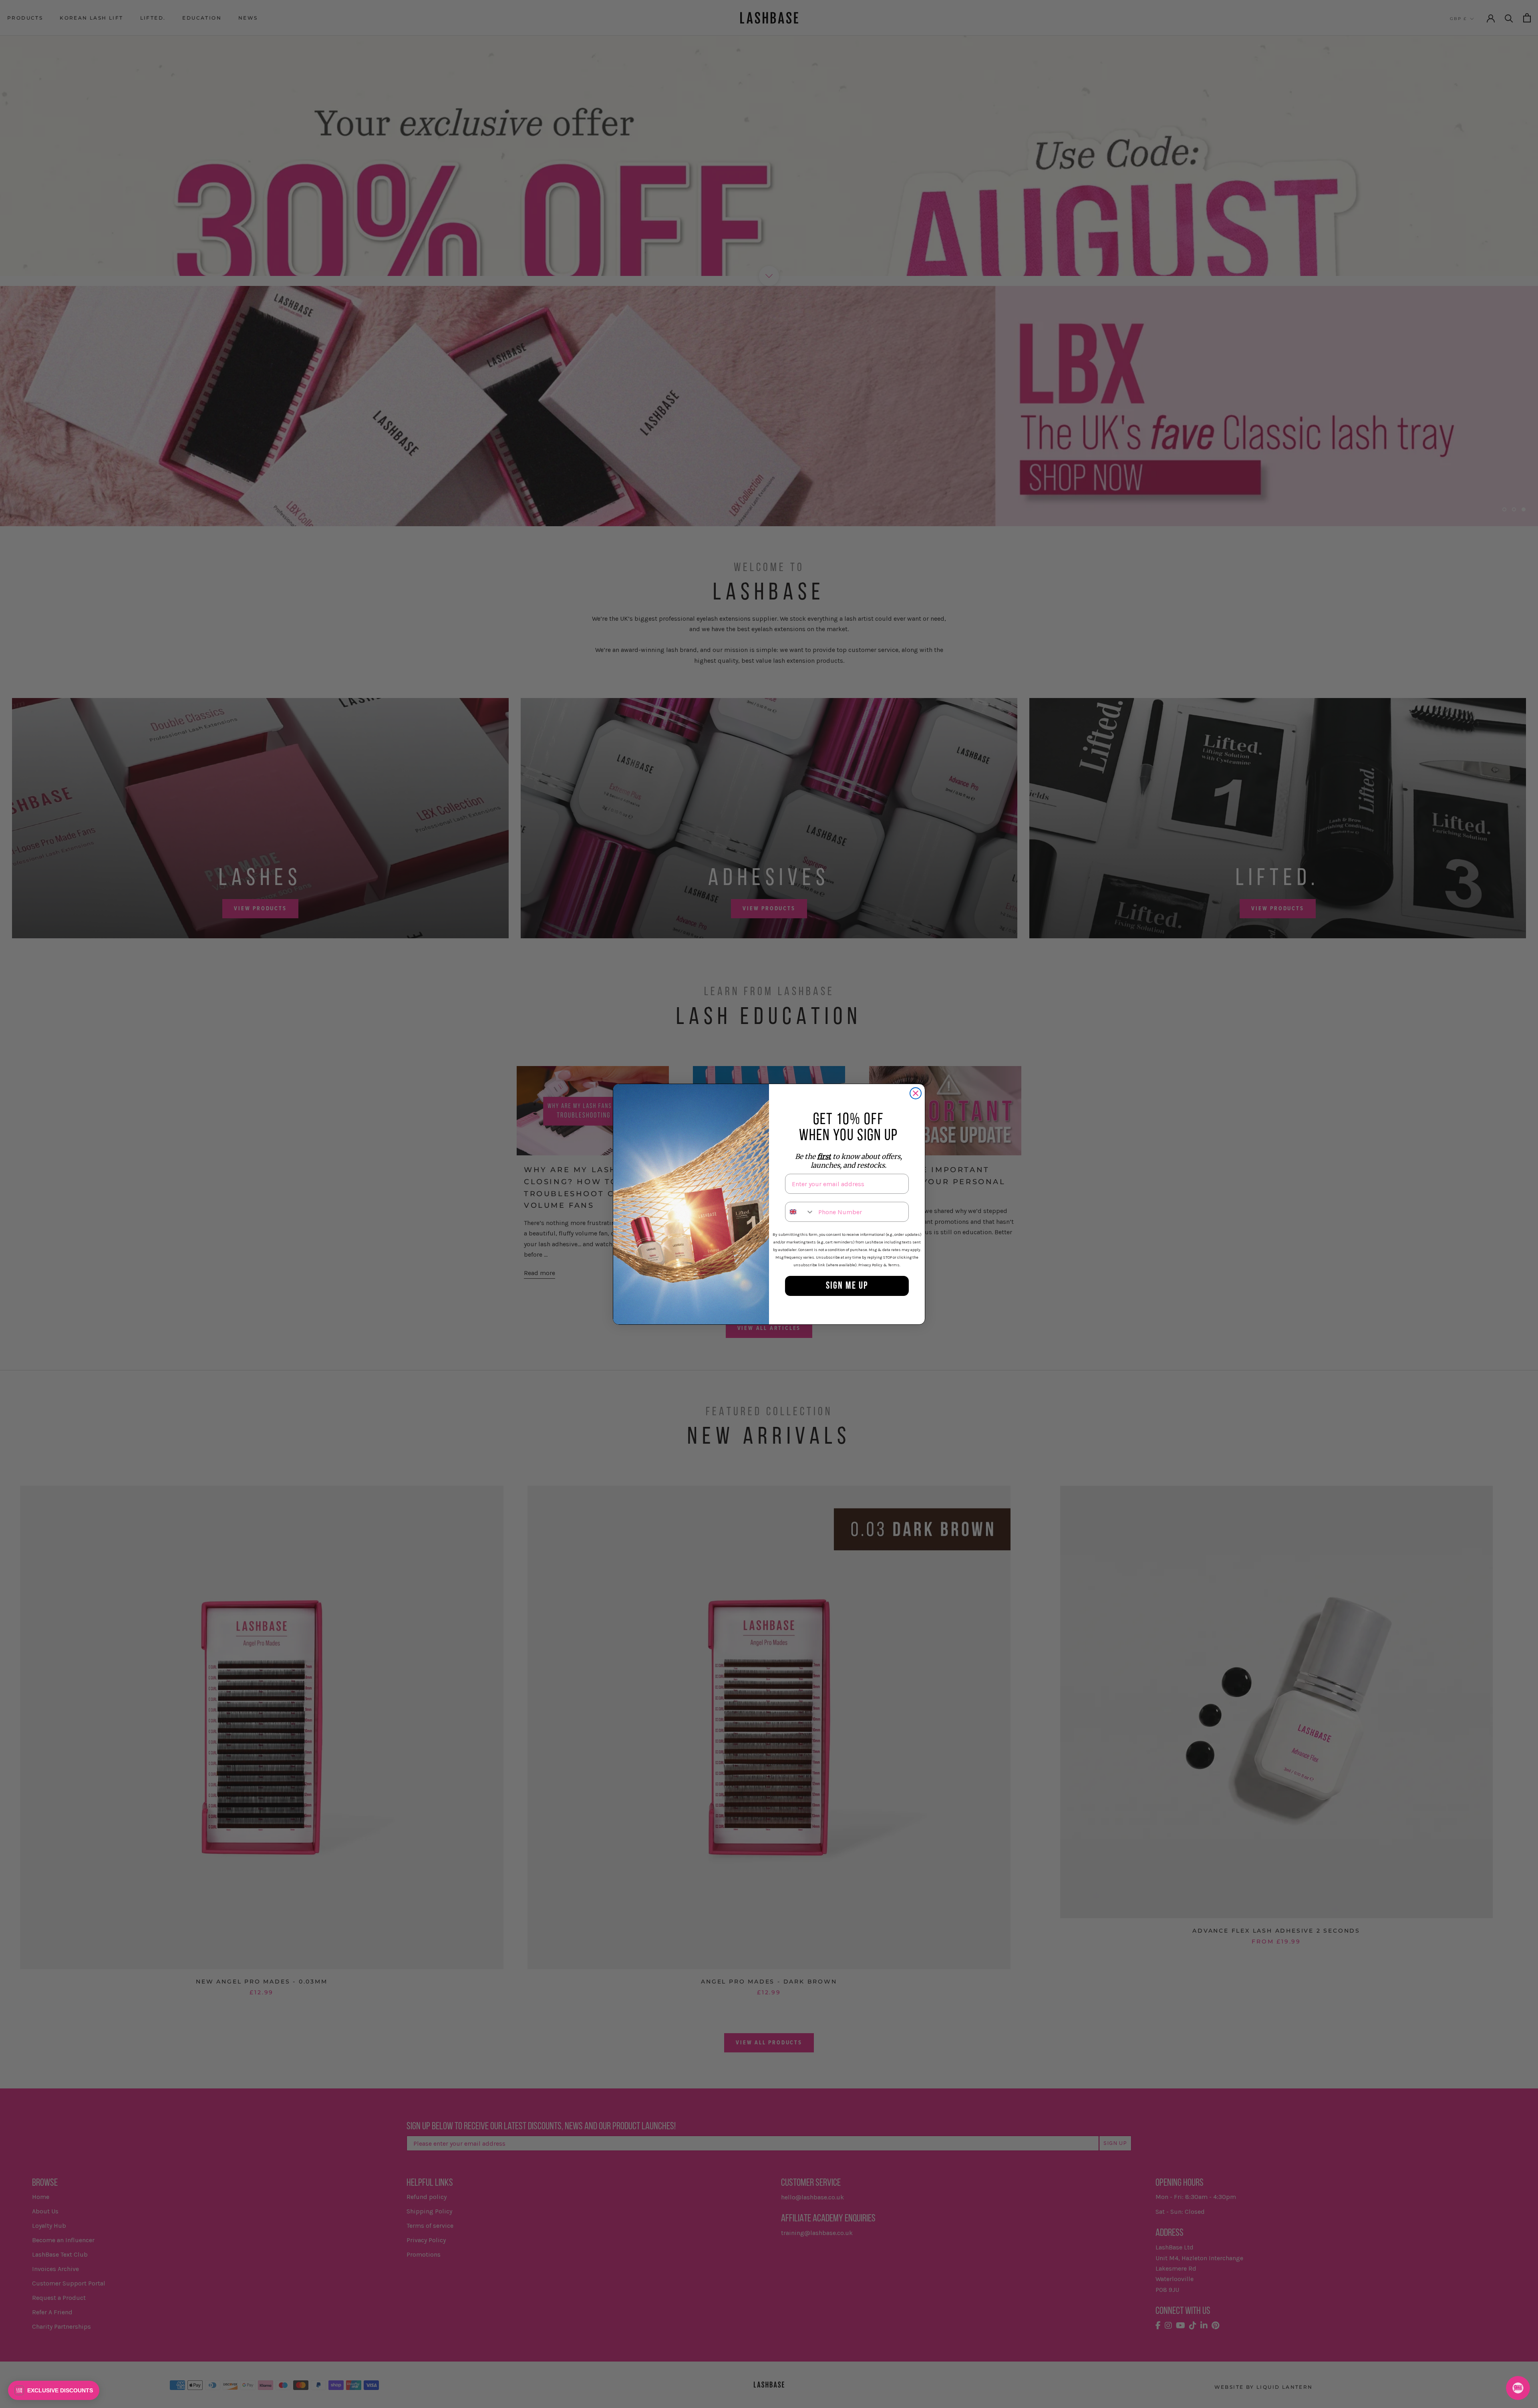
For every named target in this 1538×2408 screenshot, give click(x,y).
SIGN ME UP (847, 1286)
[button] (54, 2390)
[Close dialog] (916, 1093)
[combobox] (800, 1212)
